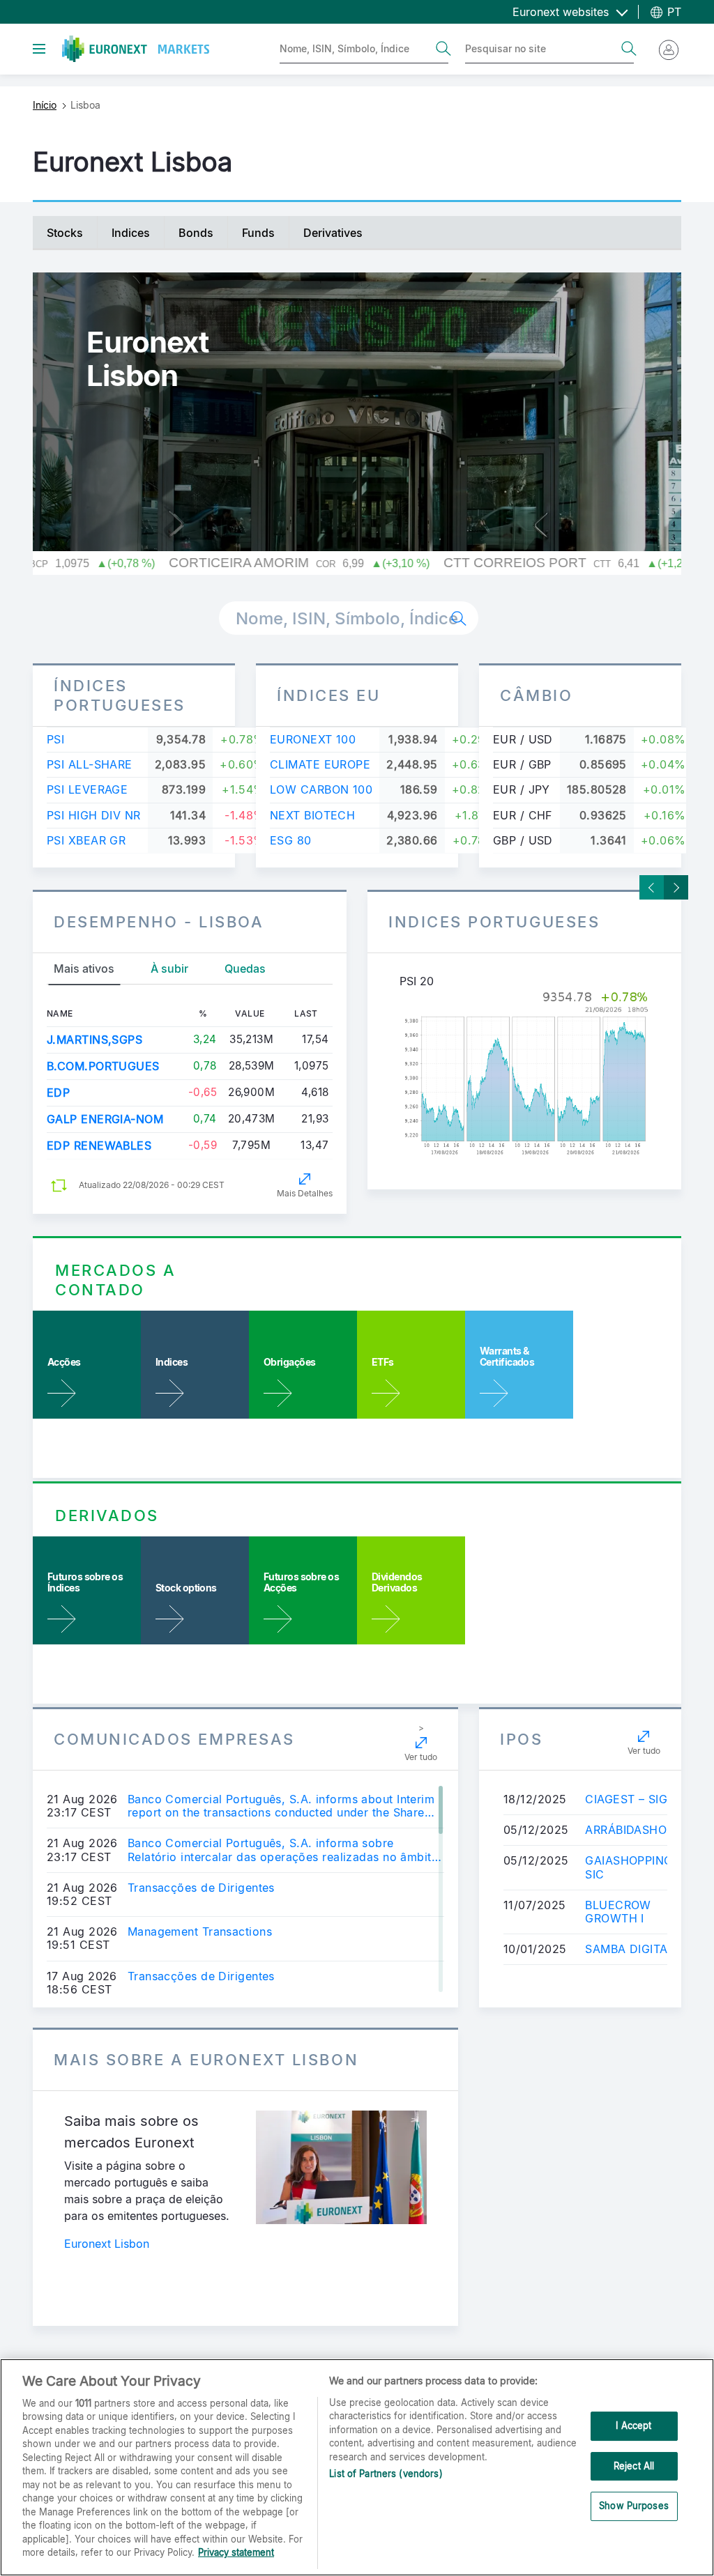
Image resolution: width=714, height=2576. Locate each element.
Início (45, 105)
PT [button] (673, 12)
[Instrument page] (524, 1074)
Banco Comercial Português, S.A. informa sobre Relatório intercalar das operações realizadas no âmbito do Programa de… (283, 1850)
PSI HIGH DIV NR (94, 815)
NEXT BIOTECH (312, 815)
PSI (55, 739)
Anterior (652, 887)
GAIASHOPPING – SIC (633, 1867)
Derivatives (333, 233)
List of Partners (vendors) (386, 2474)
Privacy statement (236, 2552)
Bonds (196, 233)
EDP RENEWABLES (99, 1146)
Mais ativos (84, 969)
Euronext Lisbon (107, 2244)
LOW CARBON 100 (321, 789)
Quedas (245, 969)
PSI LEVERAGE (87, 789)
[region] (357, 2467)
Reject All (634, 2466)
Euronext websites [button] (562, 12)
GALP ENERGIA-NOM (105, 1119)
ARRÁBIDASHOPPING (643, 1830)
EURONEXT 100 (313, 739)
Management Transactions (200, 1932)
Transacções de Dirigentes (201, 1888)
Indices (131, 233)
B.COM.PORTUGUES (103, 1066)
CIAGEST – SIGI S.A (639, 1799)
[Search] (443, 49)
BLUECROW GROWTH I (618, 1912)
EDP (58, 1093)
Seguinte (676, 887)
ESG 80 (291, 840)
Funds (258, 233)
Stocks (65, 233)
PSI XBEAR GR (86, 840)
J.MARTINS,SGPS (94, 1040)
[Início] (136, 49)
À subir (169, 969)
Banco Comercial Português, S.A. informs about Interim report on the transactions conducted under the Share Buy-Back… (281, 1806)
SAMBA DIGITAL (630, 1949)
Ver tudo (421, 1757)
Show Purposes (634, 2506)
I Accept (633, 2425)
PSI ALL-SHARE (90, 764)
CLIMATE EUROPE (320, 764)
